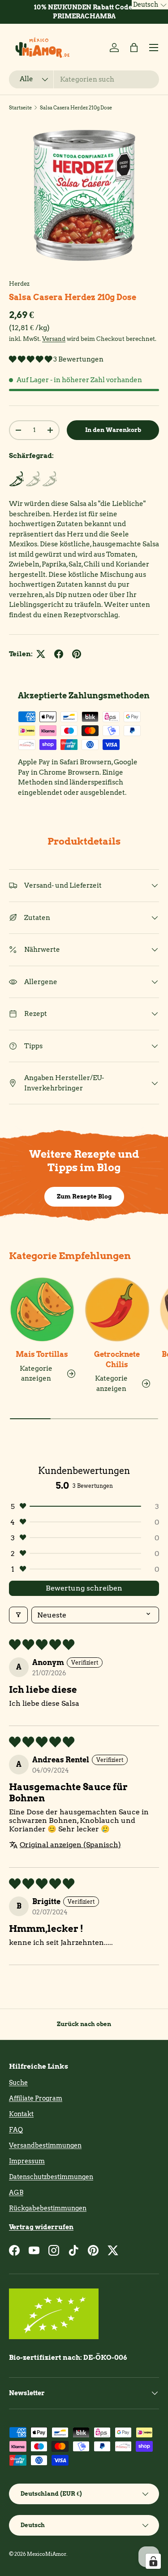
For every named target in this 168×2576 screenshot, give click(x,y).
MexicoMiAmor (47, 2554)
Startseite (20, 108)
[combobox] (84, 79)
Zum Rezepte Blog (84, 1196)
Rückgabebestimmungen (48, 2208)
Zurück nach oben (84, 2024)
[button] (134, 48)
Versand (54, 339)
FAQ (16, 2130)
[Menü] (154, 48)
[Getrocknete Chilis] (117, 1310)
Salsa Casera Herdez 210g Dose (76, 108)
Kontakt (21, 2114)
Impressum (27, 2161)
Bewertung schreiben (84, 1588)
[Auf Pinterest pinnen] (77, 654)
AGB (16, 2192)
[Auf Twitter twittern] (41, 654)
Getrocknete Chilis (117, 1359)
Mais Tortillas (42, 1354)
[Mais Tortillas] (42, 1310)
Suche (18, 2083)
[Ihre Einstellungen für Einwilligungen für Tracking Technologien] (153, 2561)
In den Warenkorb (113, 430)
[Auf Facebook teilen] (59, 654)
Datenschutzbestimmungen (51, 2177)
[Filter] (18, 1615)
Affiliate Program (36, 2098)
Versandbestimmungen (45, 2145)
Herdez (19, 283)
